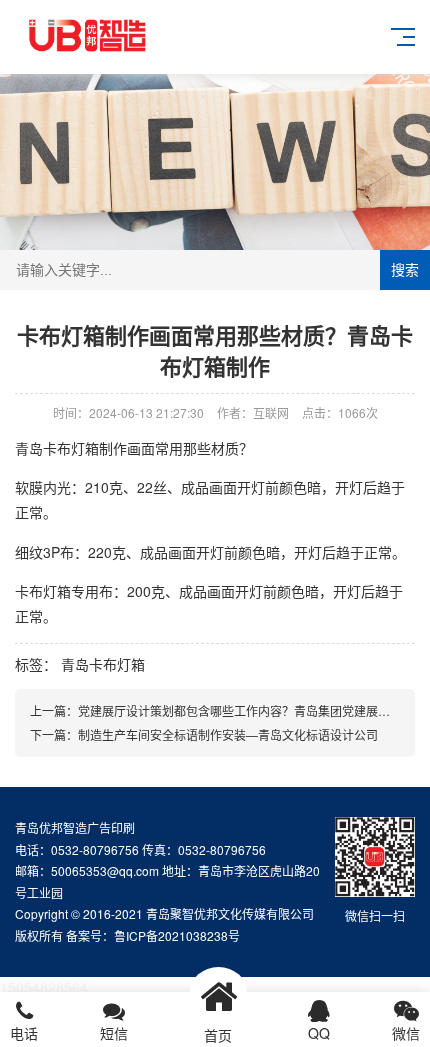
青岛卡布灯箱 (103, 664)
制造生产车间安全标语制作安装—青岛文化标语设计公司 (228, 734)
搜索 (405, 270)
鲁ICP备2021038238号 (177, 935)
